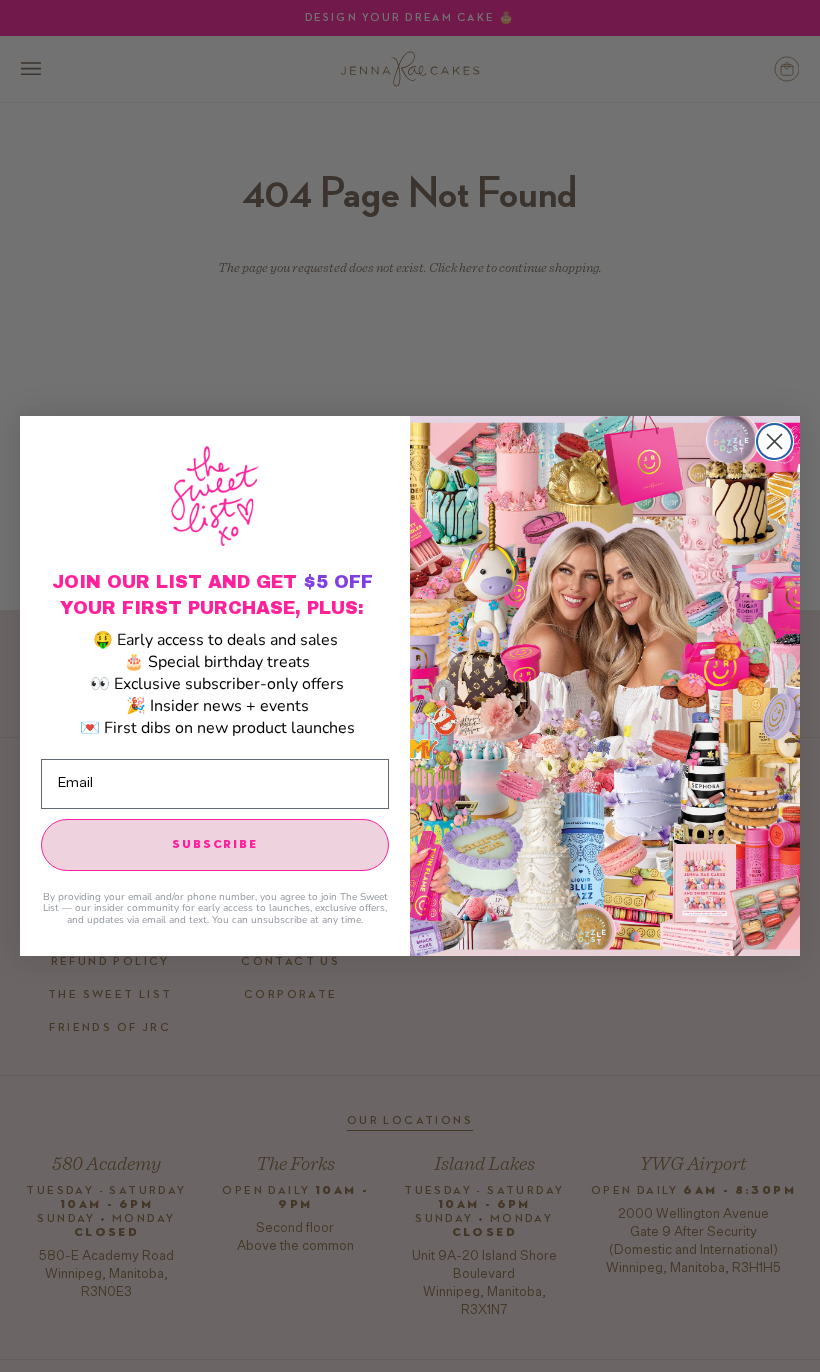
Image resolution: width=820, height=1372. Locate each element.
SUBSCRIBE (214, 845)
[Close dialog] (774, 441)
